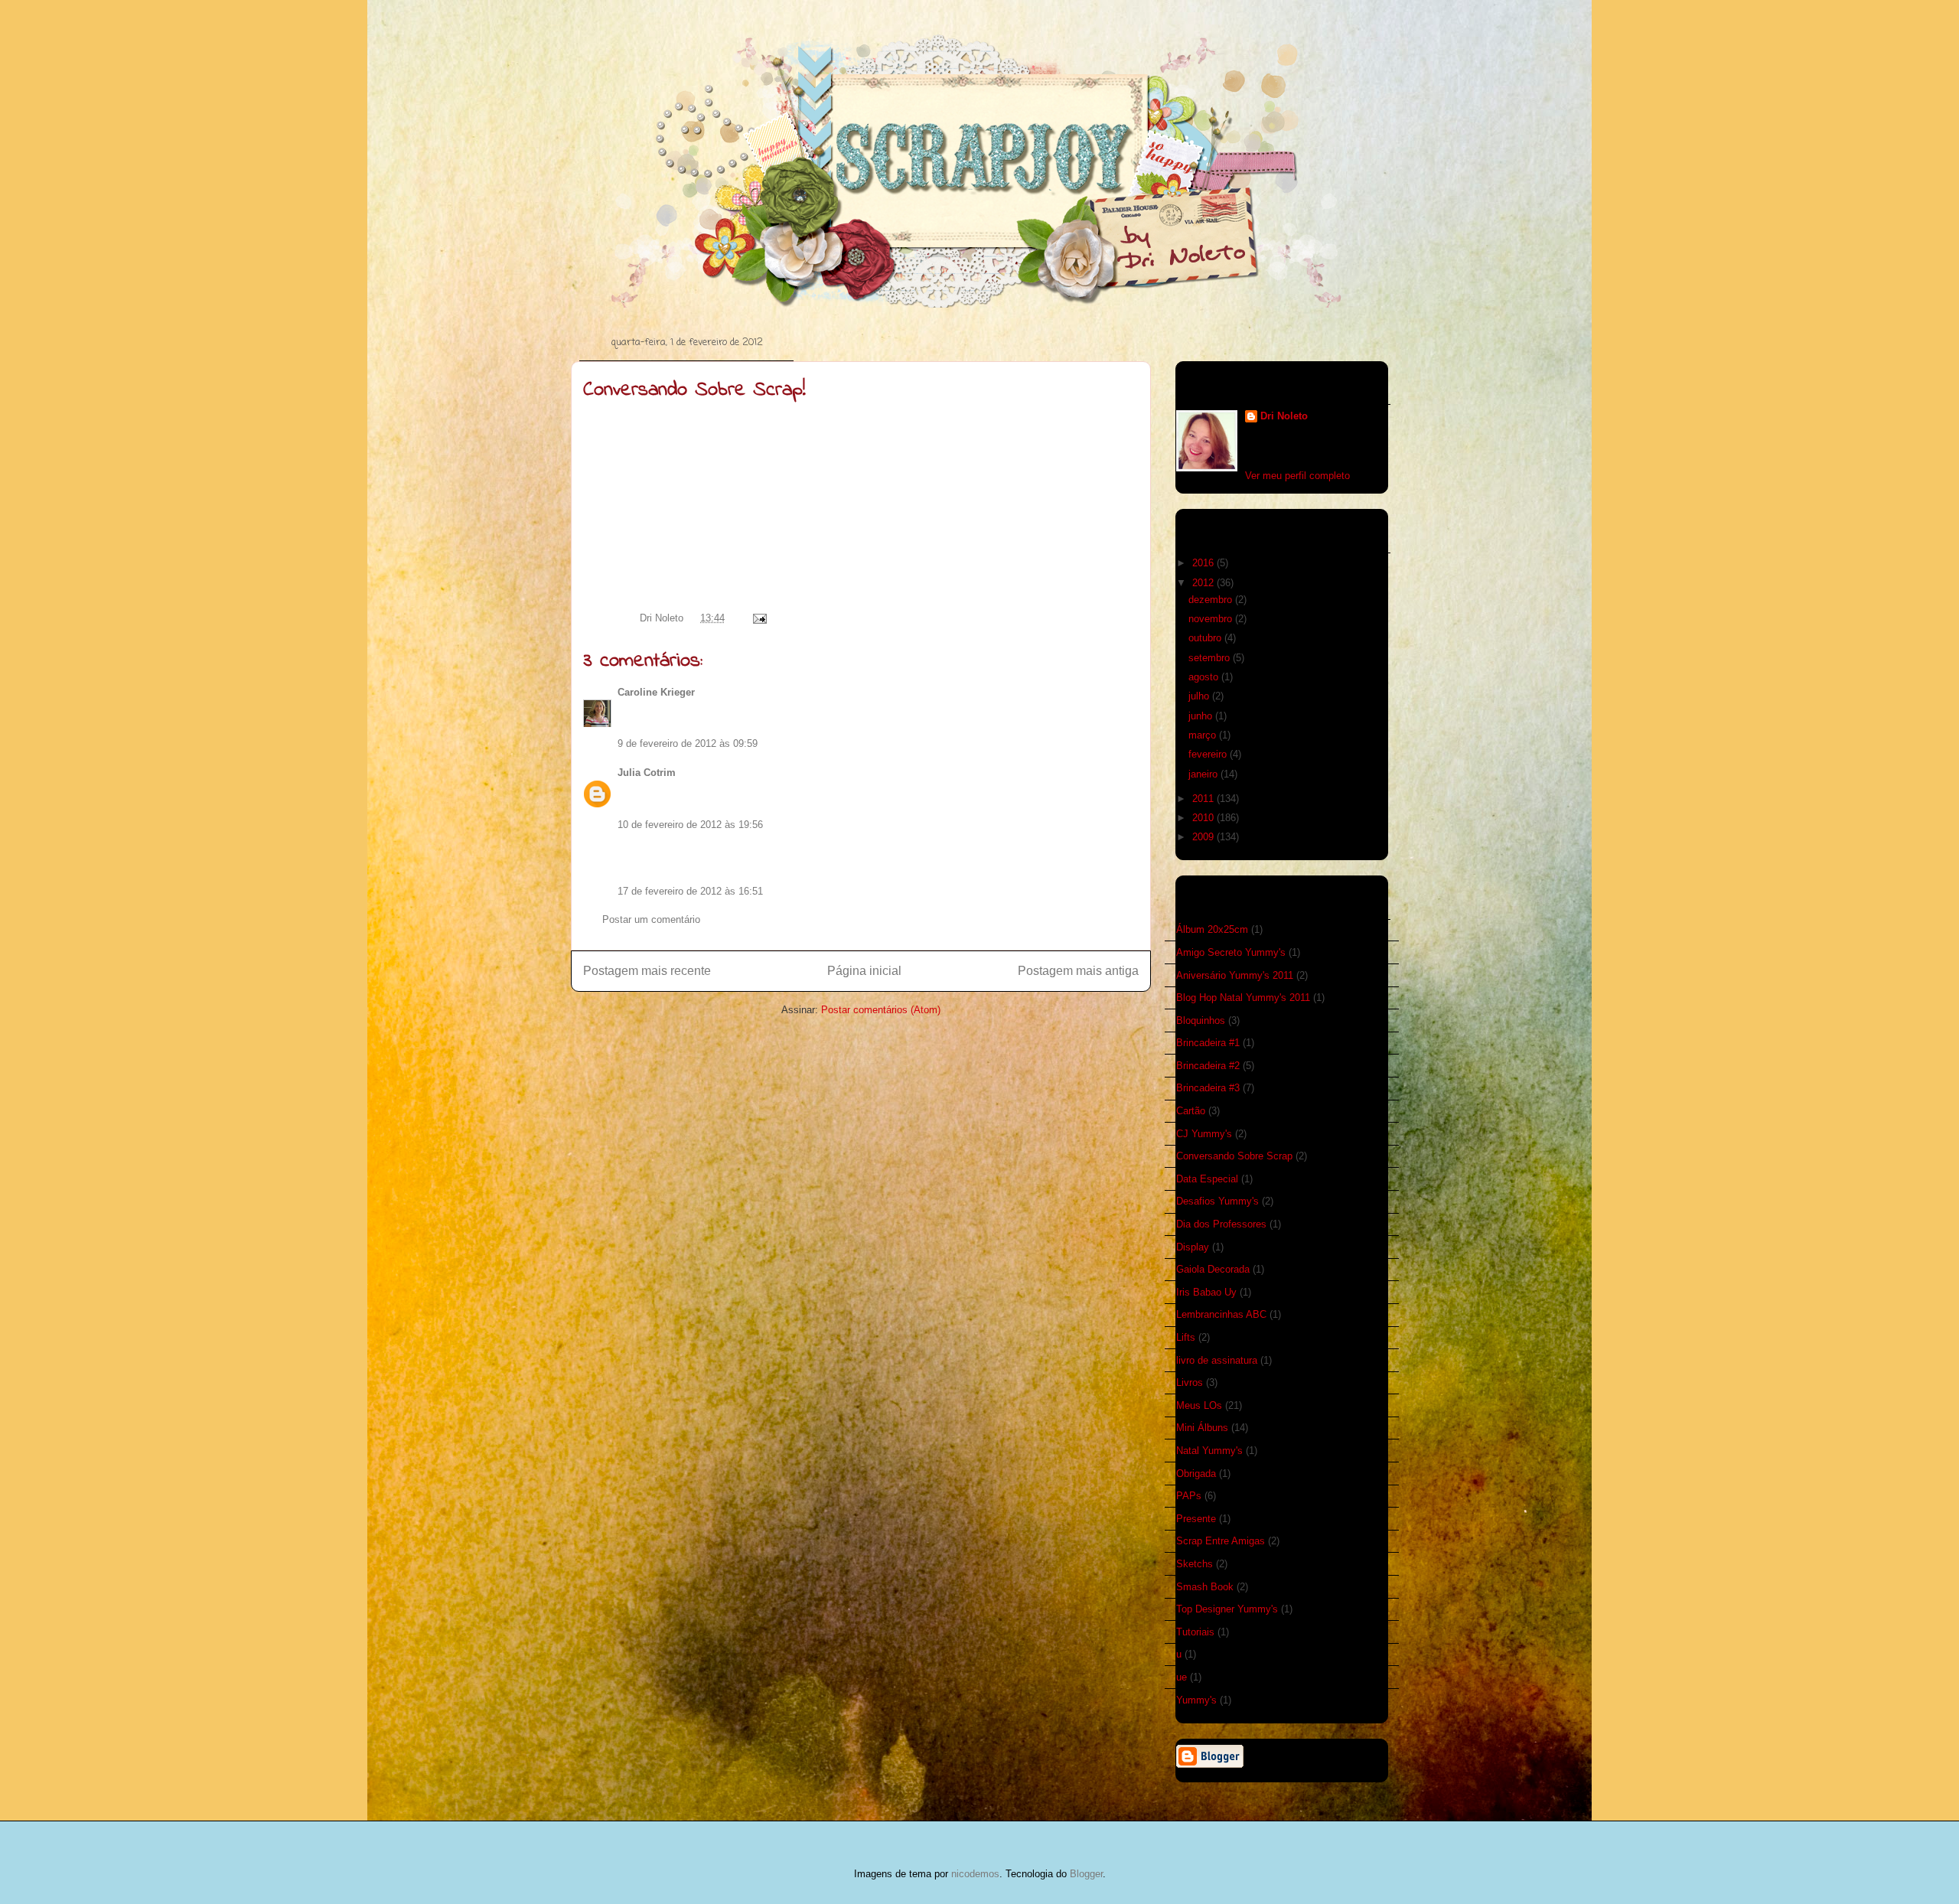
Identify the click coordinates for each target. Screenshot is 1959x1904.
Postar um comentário (651, 919)
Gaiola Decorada (1213, 1269)
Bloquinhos (1201, 1020)
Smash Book (1205, 1587)
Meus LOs (1199, 1405)
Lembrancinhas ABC (1221, 1314)
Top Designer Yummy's (1227, 1609)
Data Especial (1207, 1179)
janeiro (1204, 774)
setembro (1211, 658)
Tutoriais (1195, 1632)
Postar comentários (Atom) (881, 1010)
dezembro (1212, 600)
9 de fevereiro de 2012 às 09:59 (688, 743)
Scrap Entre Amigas (1221, 1541)
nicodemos (975, 1874)
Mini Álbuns (1202, 1428)
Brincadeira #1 (1208, 1043)
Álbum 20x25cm (1212, 929)
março (1204, 735)
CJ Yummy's (1204, 1134)
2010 (1204, 818)
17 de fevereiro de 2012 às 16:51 (690, 891)
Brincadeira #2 (1208, 1066)
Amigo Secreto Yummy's (1231, 952)
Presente (1196, 1519)
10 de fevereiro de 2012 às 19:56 (690, 825)
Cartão (1191, 1111)
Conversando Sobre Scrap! (694, 390)
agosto (1205, 677)
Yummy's (1196, 1700)
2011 (1204, 799)
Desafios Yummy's (1217, 1201)
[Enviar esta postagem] (757, 618)
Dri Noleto (663, 618)
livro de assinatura (1217, 1360)
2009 (1204, 837)
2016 (1204, 563)
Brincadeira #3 (1208, 1088)
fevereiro (1209, 754)
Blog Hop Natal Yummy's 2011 (1243, 998)
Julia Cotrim (647, 773)
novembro (1212, 619)
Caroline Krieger (656, 692)
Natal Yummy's (1209, 1451)
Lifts (1186, 1337)
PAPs (1189, 1496)
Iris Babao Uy (1206, 1292)
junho (1202, 716)
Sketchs (1195, 1564)
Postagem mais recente (647, 971)
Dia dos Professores (1221, 1224)
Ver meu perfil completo (1297, 476)
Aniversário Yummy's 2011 (1235, 975)
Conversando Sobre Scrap (1234, 1156)
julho (1200, 696)
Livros (1190, 1382)
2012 (1204, 583)
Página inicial (864, 971)
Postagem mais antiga (1078, 971)
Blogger (1086, 1874)
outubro (1206, 638)
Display (1193, 1247)
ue (1182, 1677)
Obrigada (1196, 1474)
